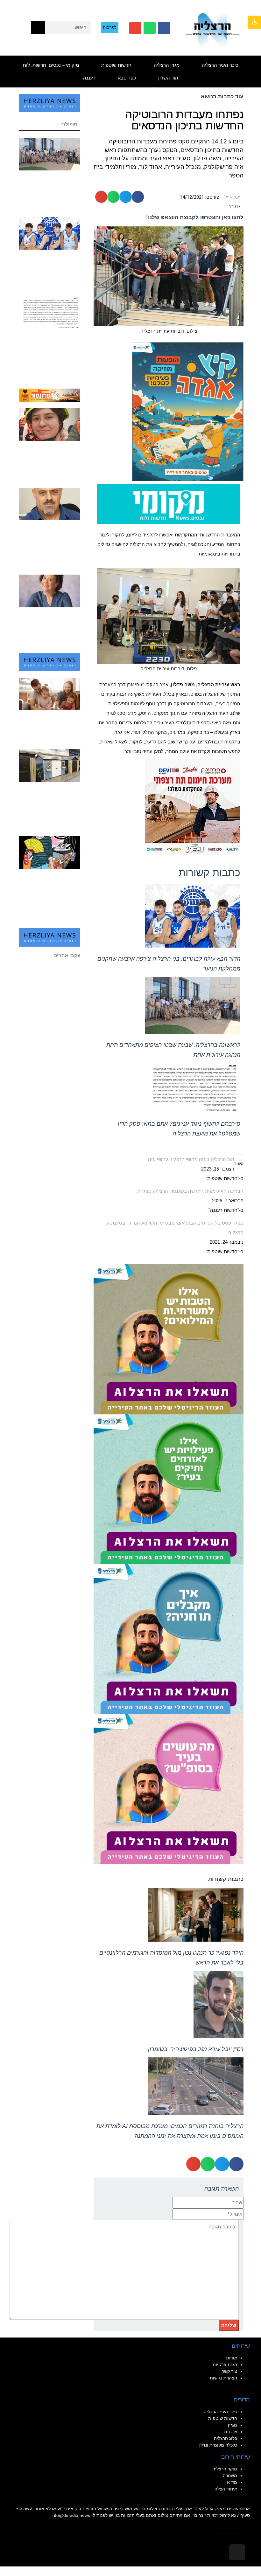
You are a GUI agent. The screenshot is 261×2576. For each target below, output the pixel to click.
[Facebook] (164, 28)
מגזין (233, 2425)
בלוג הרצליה (226, 2438)
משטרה (230, 2476)
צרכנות (231, 2432)
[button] (255, 22)
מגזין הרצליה (167, 65)
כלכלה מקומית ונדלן (218, 2445)
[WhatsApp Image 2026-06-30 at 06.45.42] (188, 411)
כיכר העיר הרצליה (220, 65)
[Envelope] (135, 28)
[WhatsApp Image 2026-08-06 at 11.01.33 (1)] (169, 1339)
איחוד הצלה (226, 2489)
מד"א (232, 2482)
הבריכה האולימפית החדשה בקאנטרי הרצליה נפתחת (190, 1191)
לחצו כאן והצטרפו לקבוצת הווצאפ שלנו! (195, 217)
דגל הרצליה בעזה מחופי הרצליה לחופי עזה (191, 1159)
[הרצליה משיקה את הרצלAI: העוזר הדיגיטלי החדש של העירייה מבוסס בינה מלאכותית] (169, 1489)
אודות (232, 2358)
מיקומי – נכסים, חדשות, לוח (51, 65)
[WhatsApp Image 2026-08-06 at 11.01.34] (169, 1789)
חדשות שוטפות (116, 65)
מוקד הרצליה (225, 2469)
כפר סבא (127, 78)
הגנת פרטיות (225, 2365)
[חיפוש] (38, 28)
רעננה (89, 78)
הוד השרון (168, 78)
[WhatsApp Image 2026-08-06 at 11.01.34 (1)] (169, 1638)
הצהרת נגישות (223, 2378)
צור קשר (229, 2371)
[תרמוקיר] (193, 807)
